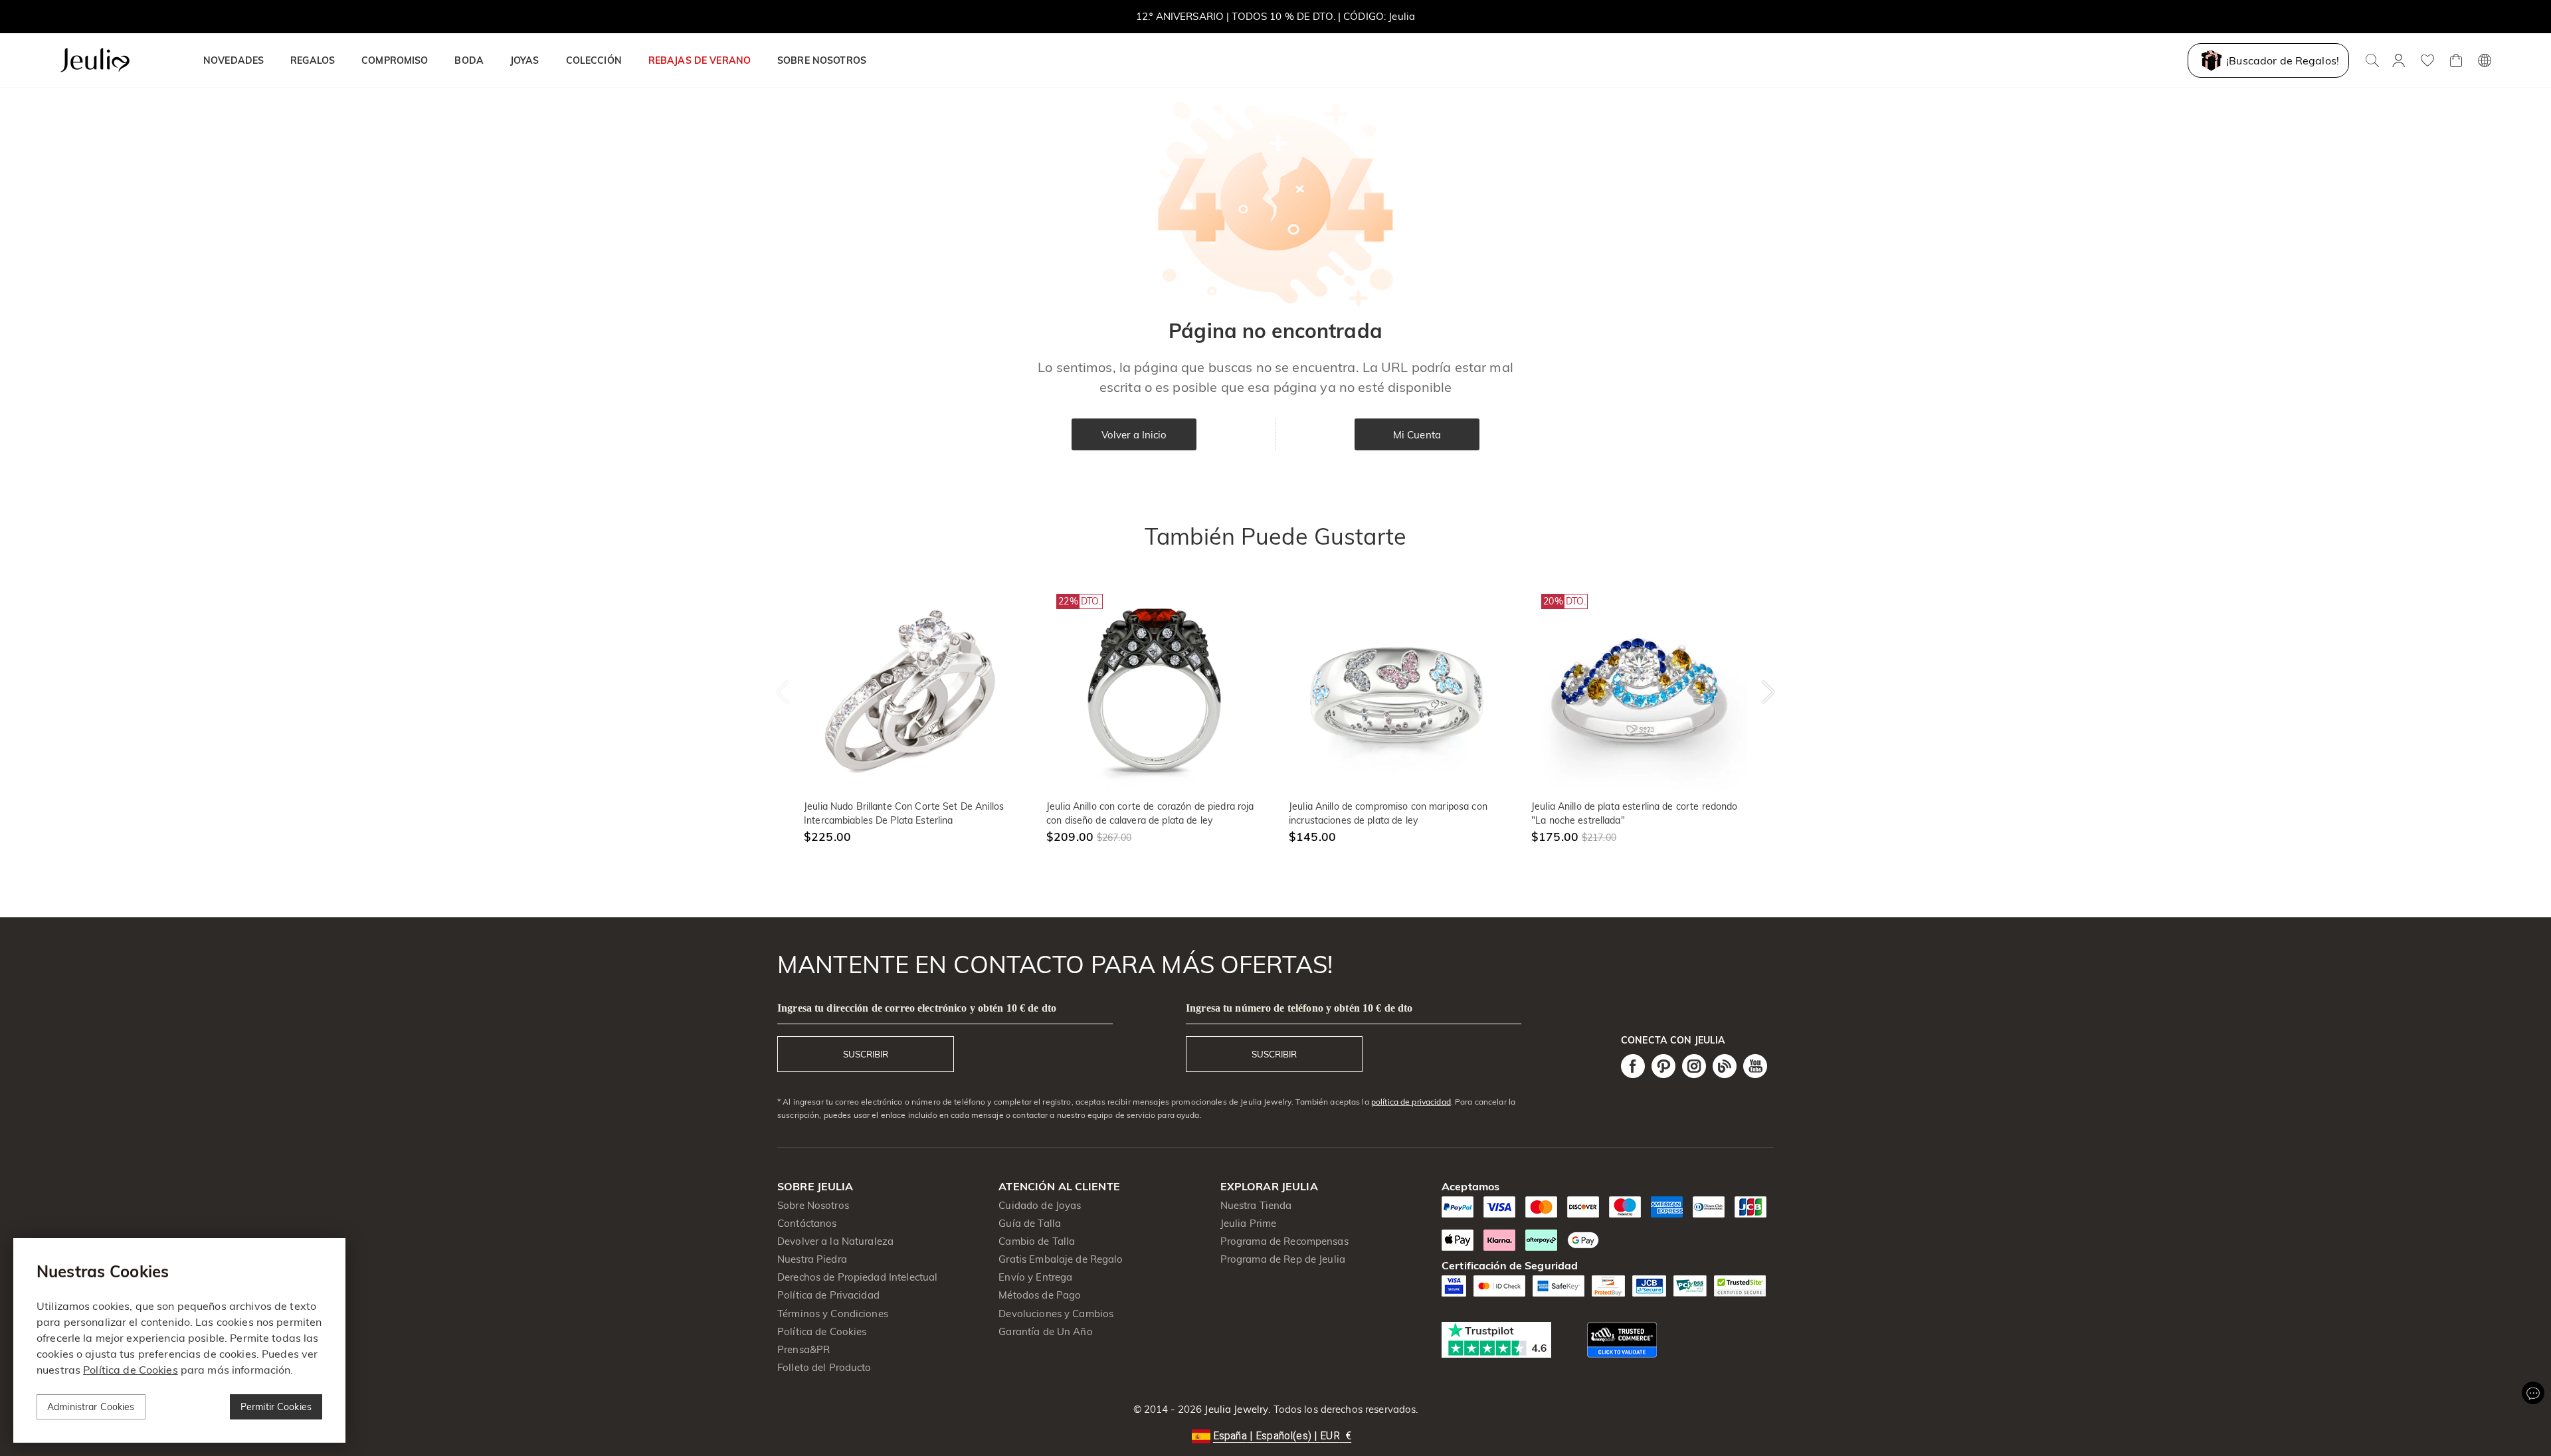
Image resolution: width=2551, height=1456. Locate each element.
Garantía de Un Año (1045, 1331)
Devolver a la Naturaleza (835, 1241)
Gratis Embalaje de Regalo (1061, 1259)
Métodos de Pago (1040, 1295)
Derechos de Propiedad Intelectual (857, 1277)
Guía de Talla (1030, 1223)
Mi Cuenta (1417, 435)
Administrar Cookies (91, 1407)
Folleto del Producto (824, 1367)
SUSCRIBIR (866, 1054)
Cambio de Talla (1037, 1241)
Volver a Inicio (1134, 435)
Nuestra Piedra (812, 1259)
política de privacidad (1411, 1102)
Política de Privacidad (828, 1295)
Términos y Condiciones (833, 1314)
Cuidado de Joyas (1040, 1205)
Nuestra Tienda (1256, 1205)
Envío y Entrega (1035, 1277)
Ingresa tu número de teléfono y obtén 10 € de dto (1299, 1008)
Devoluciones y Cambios (1056, 1314)
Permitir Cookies (276, 1407)
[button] (1275, 1436)
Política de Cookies (822, 1331)
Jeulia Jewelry (1235, 1409)
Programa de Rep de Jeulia (1283, 1259)
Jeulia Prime (1249, 1223)
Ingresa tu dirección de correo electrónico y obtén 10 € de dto (917, 1008)
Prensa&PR (803, 1349)
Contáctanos (807, 1223)
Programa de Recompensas (1284, 1241)
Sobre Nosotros (813, 1205)
